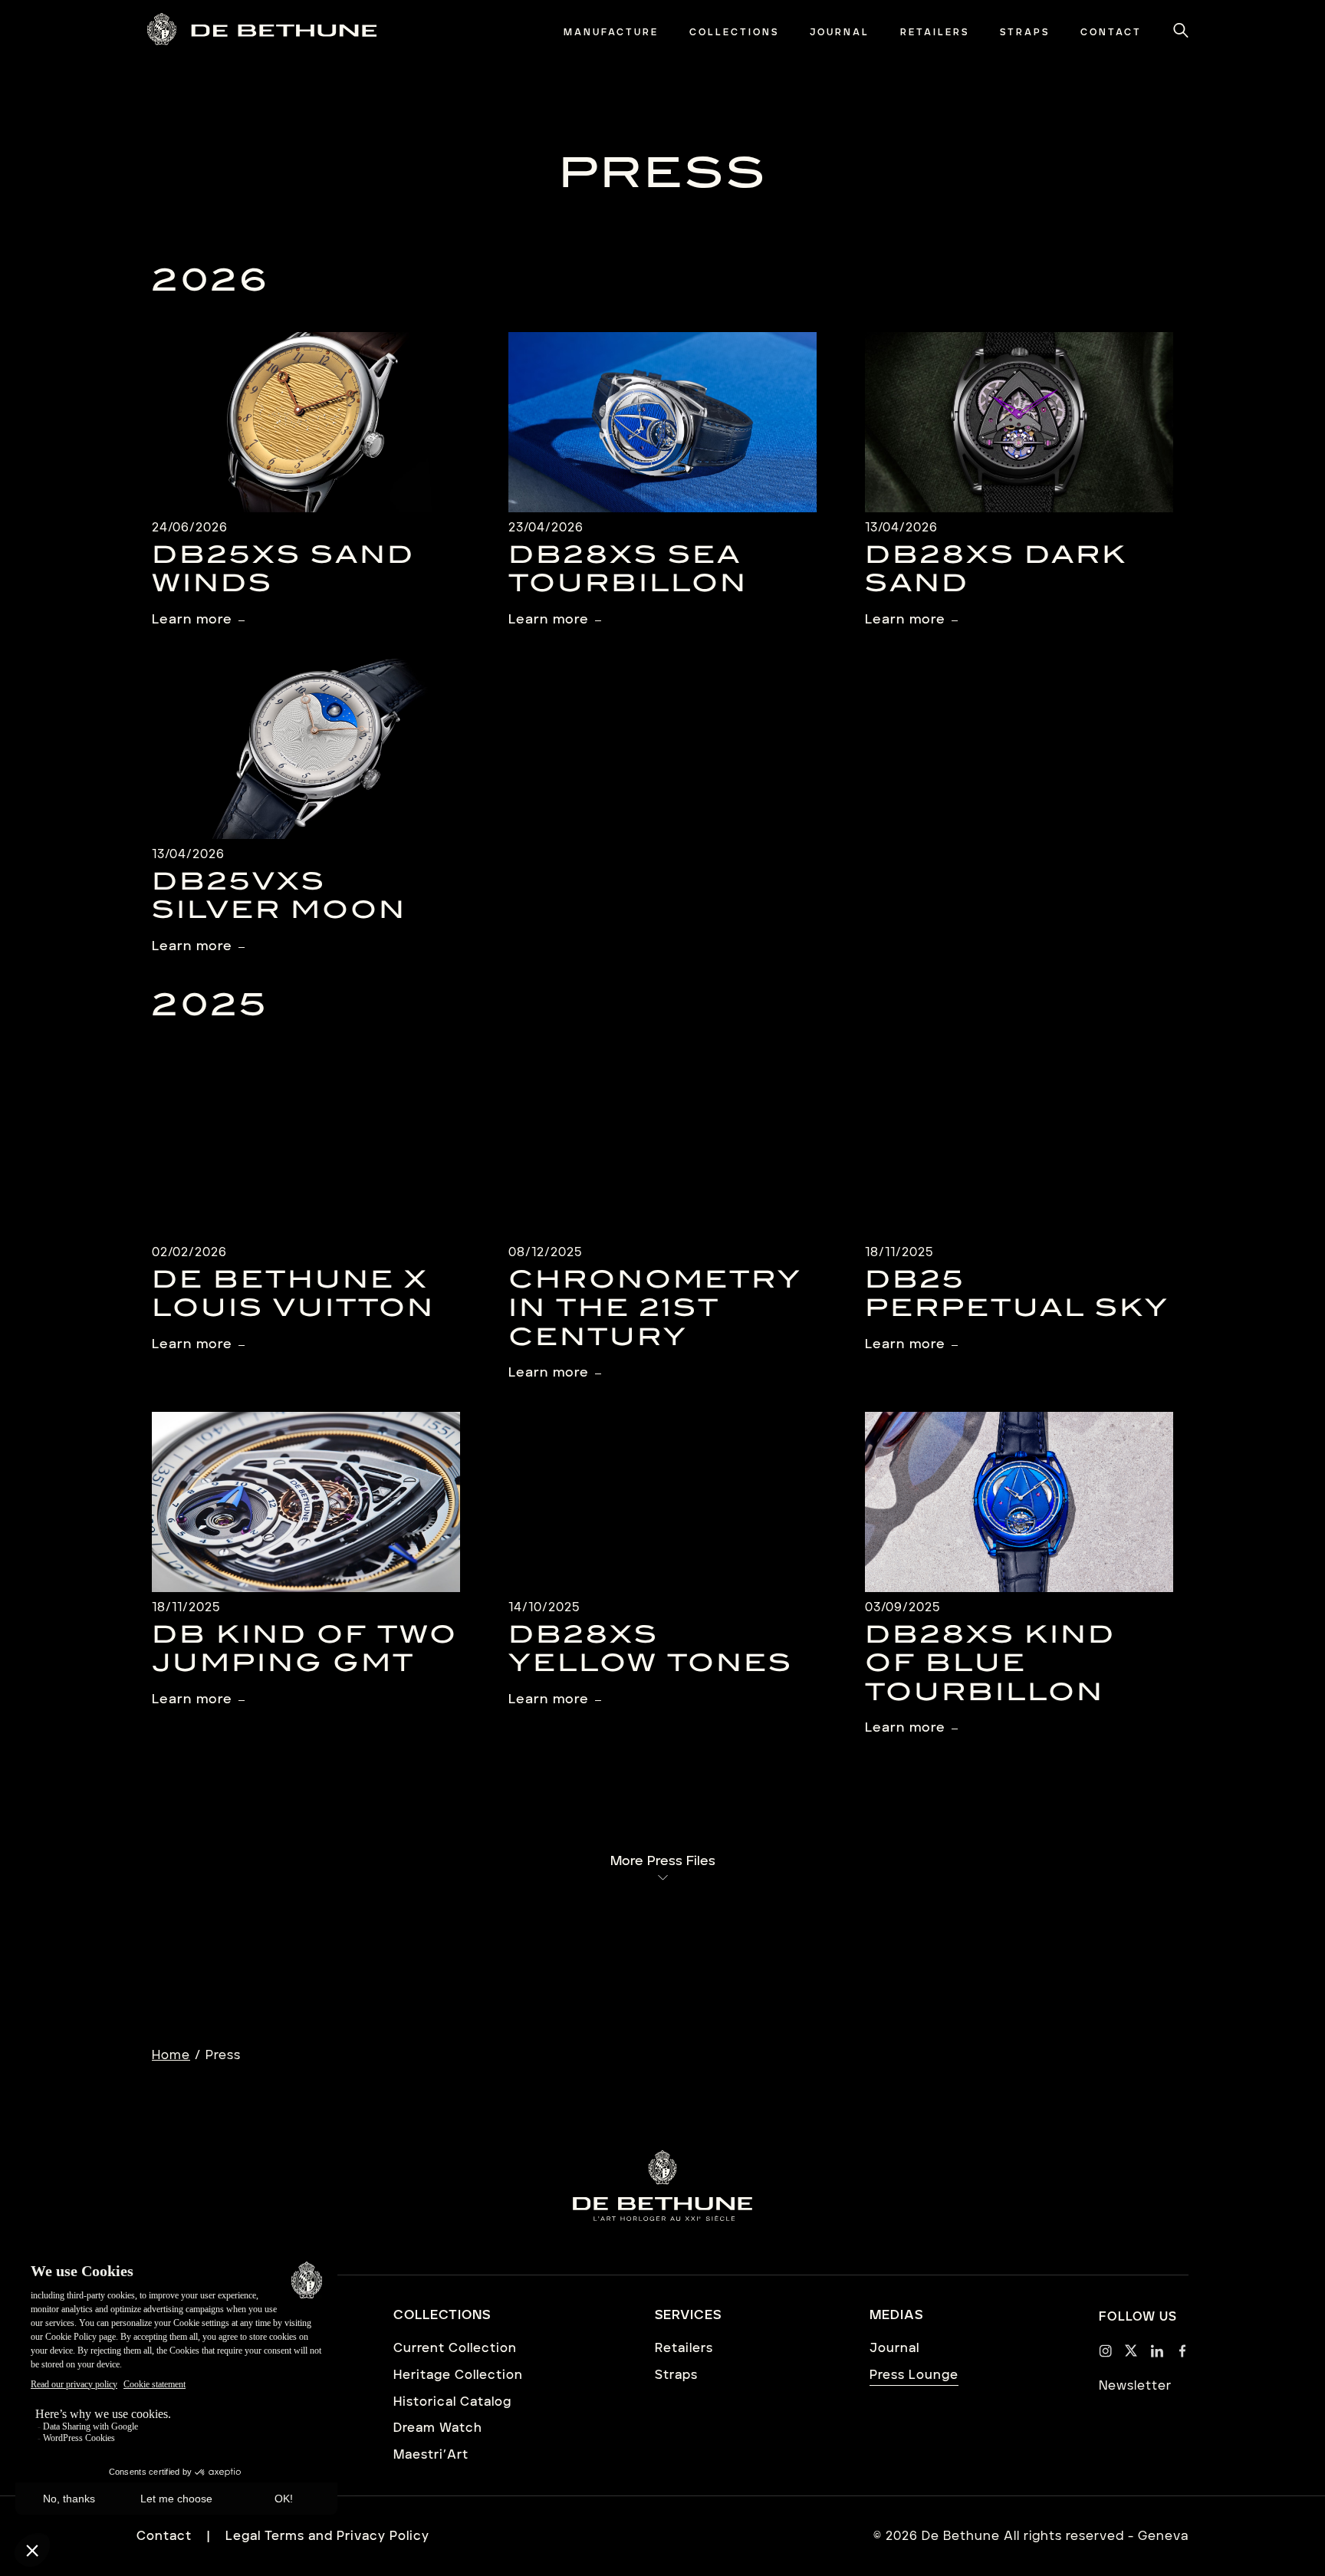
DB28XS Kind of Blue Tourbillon (990, 1665)
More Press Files (663, 1861)
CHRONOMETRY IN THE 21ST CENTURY (655, 1310)
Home (171, 2055)
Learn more (192, 620)
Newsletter (1135, 2386)
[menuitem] (611, 33)
